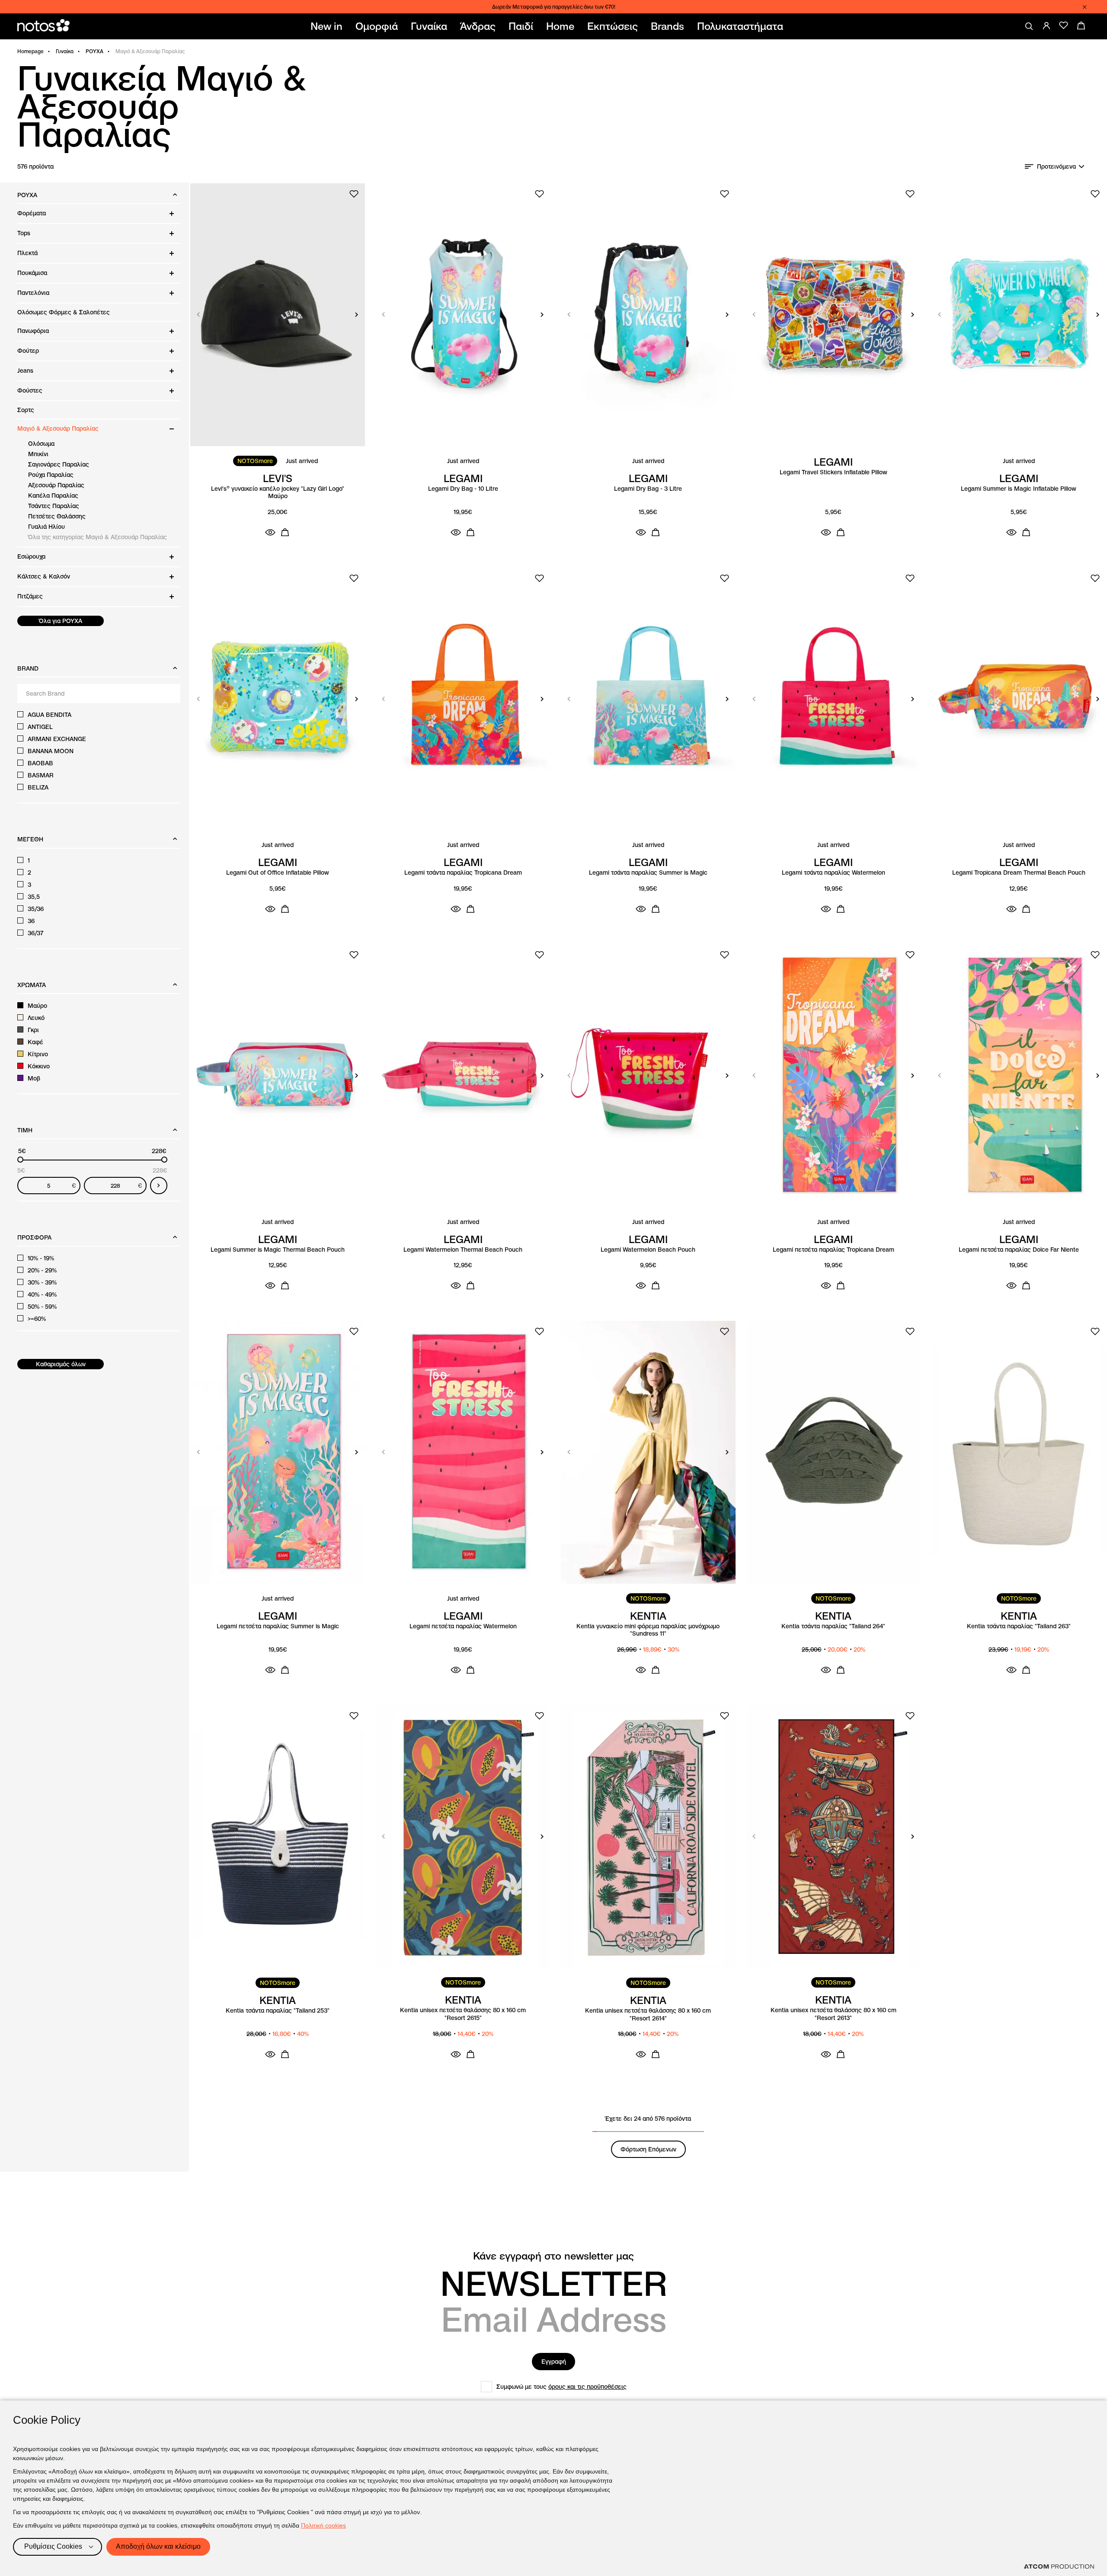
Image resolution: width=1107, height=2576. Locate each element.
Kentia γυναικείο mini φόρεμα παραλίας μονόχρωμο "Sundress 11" (648, 1630)
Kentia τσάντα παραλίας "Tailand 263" (1019, 1626)
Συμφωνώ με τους (561, 2387)
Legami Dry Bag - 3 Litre (648, 489)
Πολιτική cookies (323, 2525)
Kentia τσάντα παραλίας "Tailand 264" (833, 1626)
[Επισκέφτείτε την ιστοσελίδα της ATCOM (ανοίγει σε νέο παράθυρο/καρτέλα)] (1059, 2566)
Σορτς (26, 410)
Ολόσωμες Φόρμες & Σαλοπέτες (64, 312)
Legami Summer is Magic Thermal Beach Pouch (278, 1250)
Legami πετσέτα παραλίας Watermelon (463, 1626)
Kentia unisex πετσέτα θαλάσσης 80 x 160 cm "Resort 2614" (648, 2015)
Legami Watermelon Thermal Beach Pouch (463, 1250)
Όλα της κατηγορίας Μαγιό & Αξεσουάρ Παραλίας (98, 537)
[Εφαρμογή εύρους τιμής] (159, 1186)
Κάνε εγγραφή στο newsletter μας (553, 2256)
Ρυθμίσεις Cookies (53, 2546)
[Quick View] (270, 532)
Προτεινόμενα (1056, 166)
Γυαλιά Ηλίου (46, 527)
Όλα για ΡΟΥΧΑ (61, 621)
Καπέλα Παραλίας (53, 495)
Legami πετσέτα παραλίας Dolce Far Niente (1019, 1250)
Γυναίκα (65, 51)
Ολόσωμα (41, 444)
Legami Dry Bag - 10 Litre (463, 489)
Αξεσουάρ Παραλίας (56, 485)
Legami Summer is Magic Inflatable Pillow (1019, 489)
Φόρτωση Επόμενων (648, 2149)
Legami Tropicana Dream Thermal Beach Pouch (1019, 873)
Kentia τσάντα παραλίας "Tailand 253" (278, 2011)
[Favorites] (1064, 26)
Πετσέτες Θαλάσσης (57, 516)
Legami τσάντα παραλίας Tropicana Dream (463, 873)
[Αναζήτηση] (1029, 26)
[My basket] (1081, 26)
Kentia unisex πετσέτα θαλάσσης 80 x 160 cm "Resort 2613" (833, 2014)
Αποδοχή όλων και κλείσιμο (158, 2546)
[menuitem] (328, 26)
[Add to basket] (285, 532)
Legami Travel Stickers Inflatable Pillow (833, 472)
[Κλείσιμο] (1085, 7)
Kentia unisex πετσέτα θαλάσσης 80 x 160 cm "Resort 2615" (463, 2014)
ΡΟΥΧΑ (94, 51)
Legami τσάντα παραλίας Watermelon (833, 873)
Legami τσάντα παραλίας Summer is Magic (648, 873)
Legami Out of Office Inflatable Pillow (278, 873)
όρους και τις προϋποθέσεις (587, 2387)
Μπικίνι (38, 454)
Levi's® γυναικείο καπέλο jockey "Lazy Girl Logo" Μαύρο (278, 493)
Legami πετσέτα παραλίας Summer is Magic (278, 1626)
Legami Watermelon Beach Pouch (648, 1250)
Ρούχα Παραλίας (51, 475)
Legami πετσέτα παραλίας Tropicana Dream (833, 1250)
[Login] (1046, 26)
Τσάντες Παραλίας (54, 506)
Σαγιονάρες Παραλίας (59, 464)
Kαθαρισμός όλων (61, 1364)
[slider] (20, 1160)
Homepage (30, 51)
